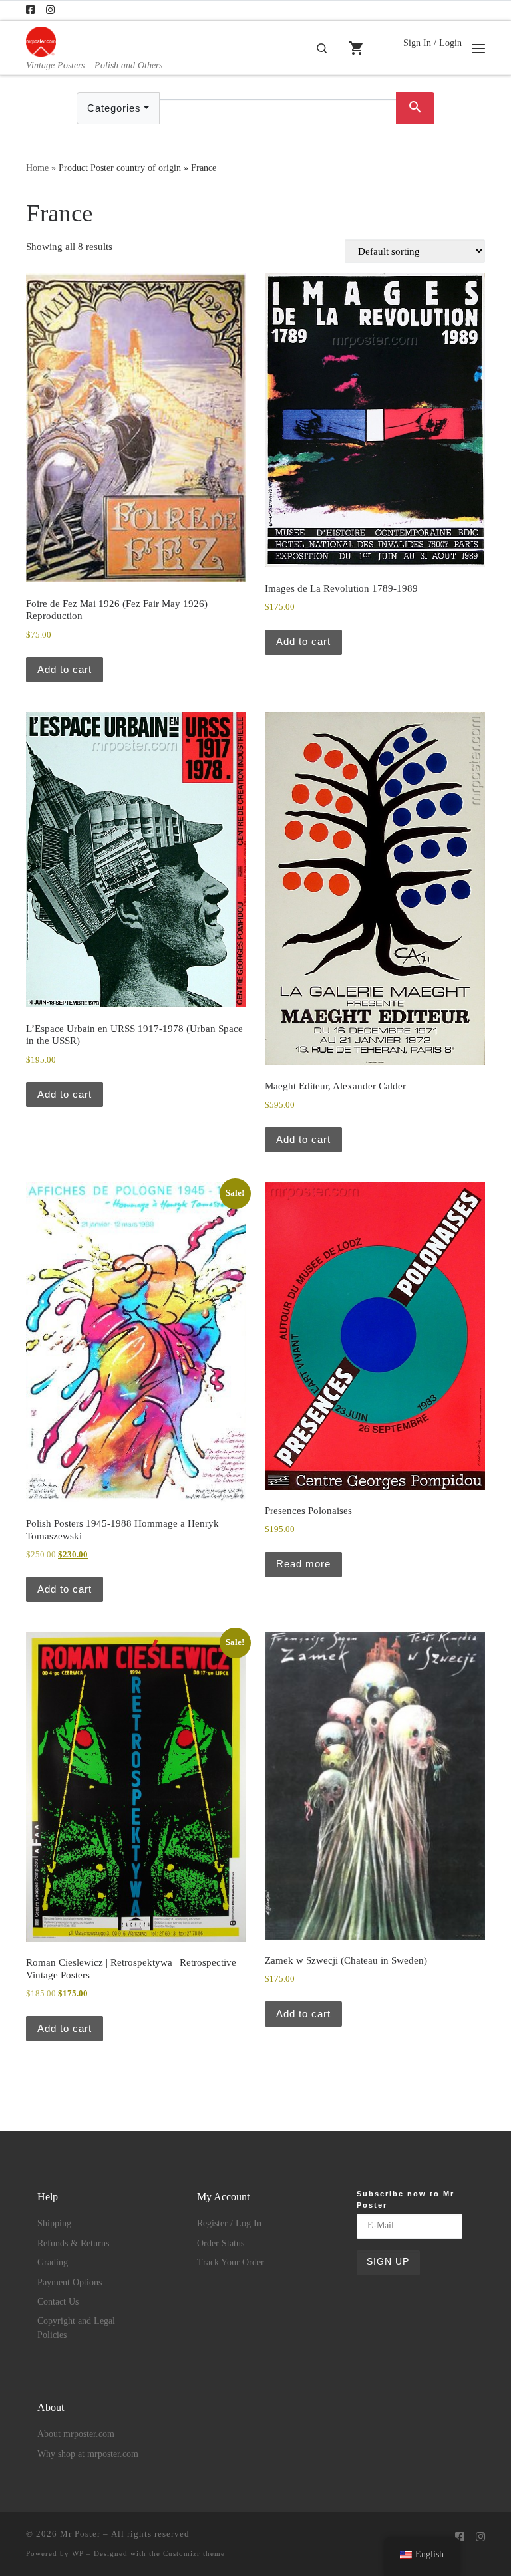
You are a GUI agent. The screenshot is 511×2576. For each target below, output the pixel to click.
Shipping (54, 2223)
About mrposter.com (76, 2434)
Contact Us (58, 2302)
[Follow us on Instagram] (50, 10)
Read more (303, 1564)
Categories (114, 108)
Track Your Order (231, 2262)
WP (78, 2553)
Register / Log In (229, 2223)
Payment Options (70, 2282)
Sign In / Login (432, 43)
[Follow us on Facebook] (30, 10)
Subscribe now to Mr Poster (406, 2199)
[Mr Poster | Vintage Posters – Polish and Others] (41, 40)
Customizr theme (194, 2553)
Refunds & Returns (73, 2243)
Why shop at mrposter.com (88, 2454)
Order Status (221, 2243)
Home (37, 168)
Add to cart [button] (65, 669)
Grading (53, 2262)
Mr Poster (80, 2534)
